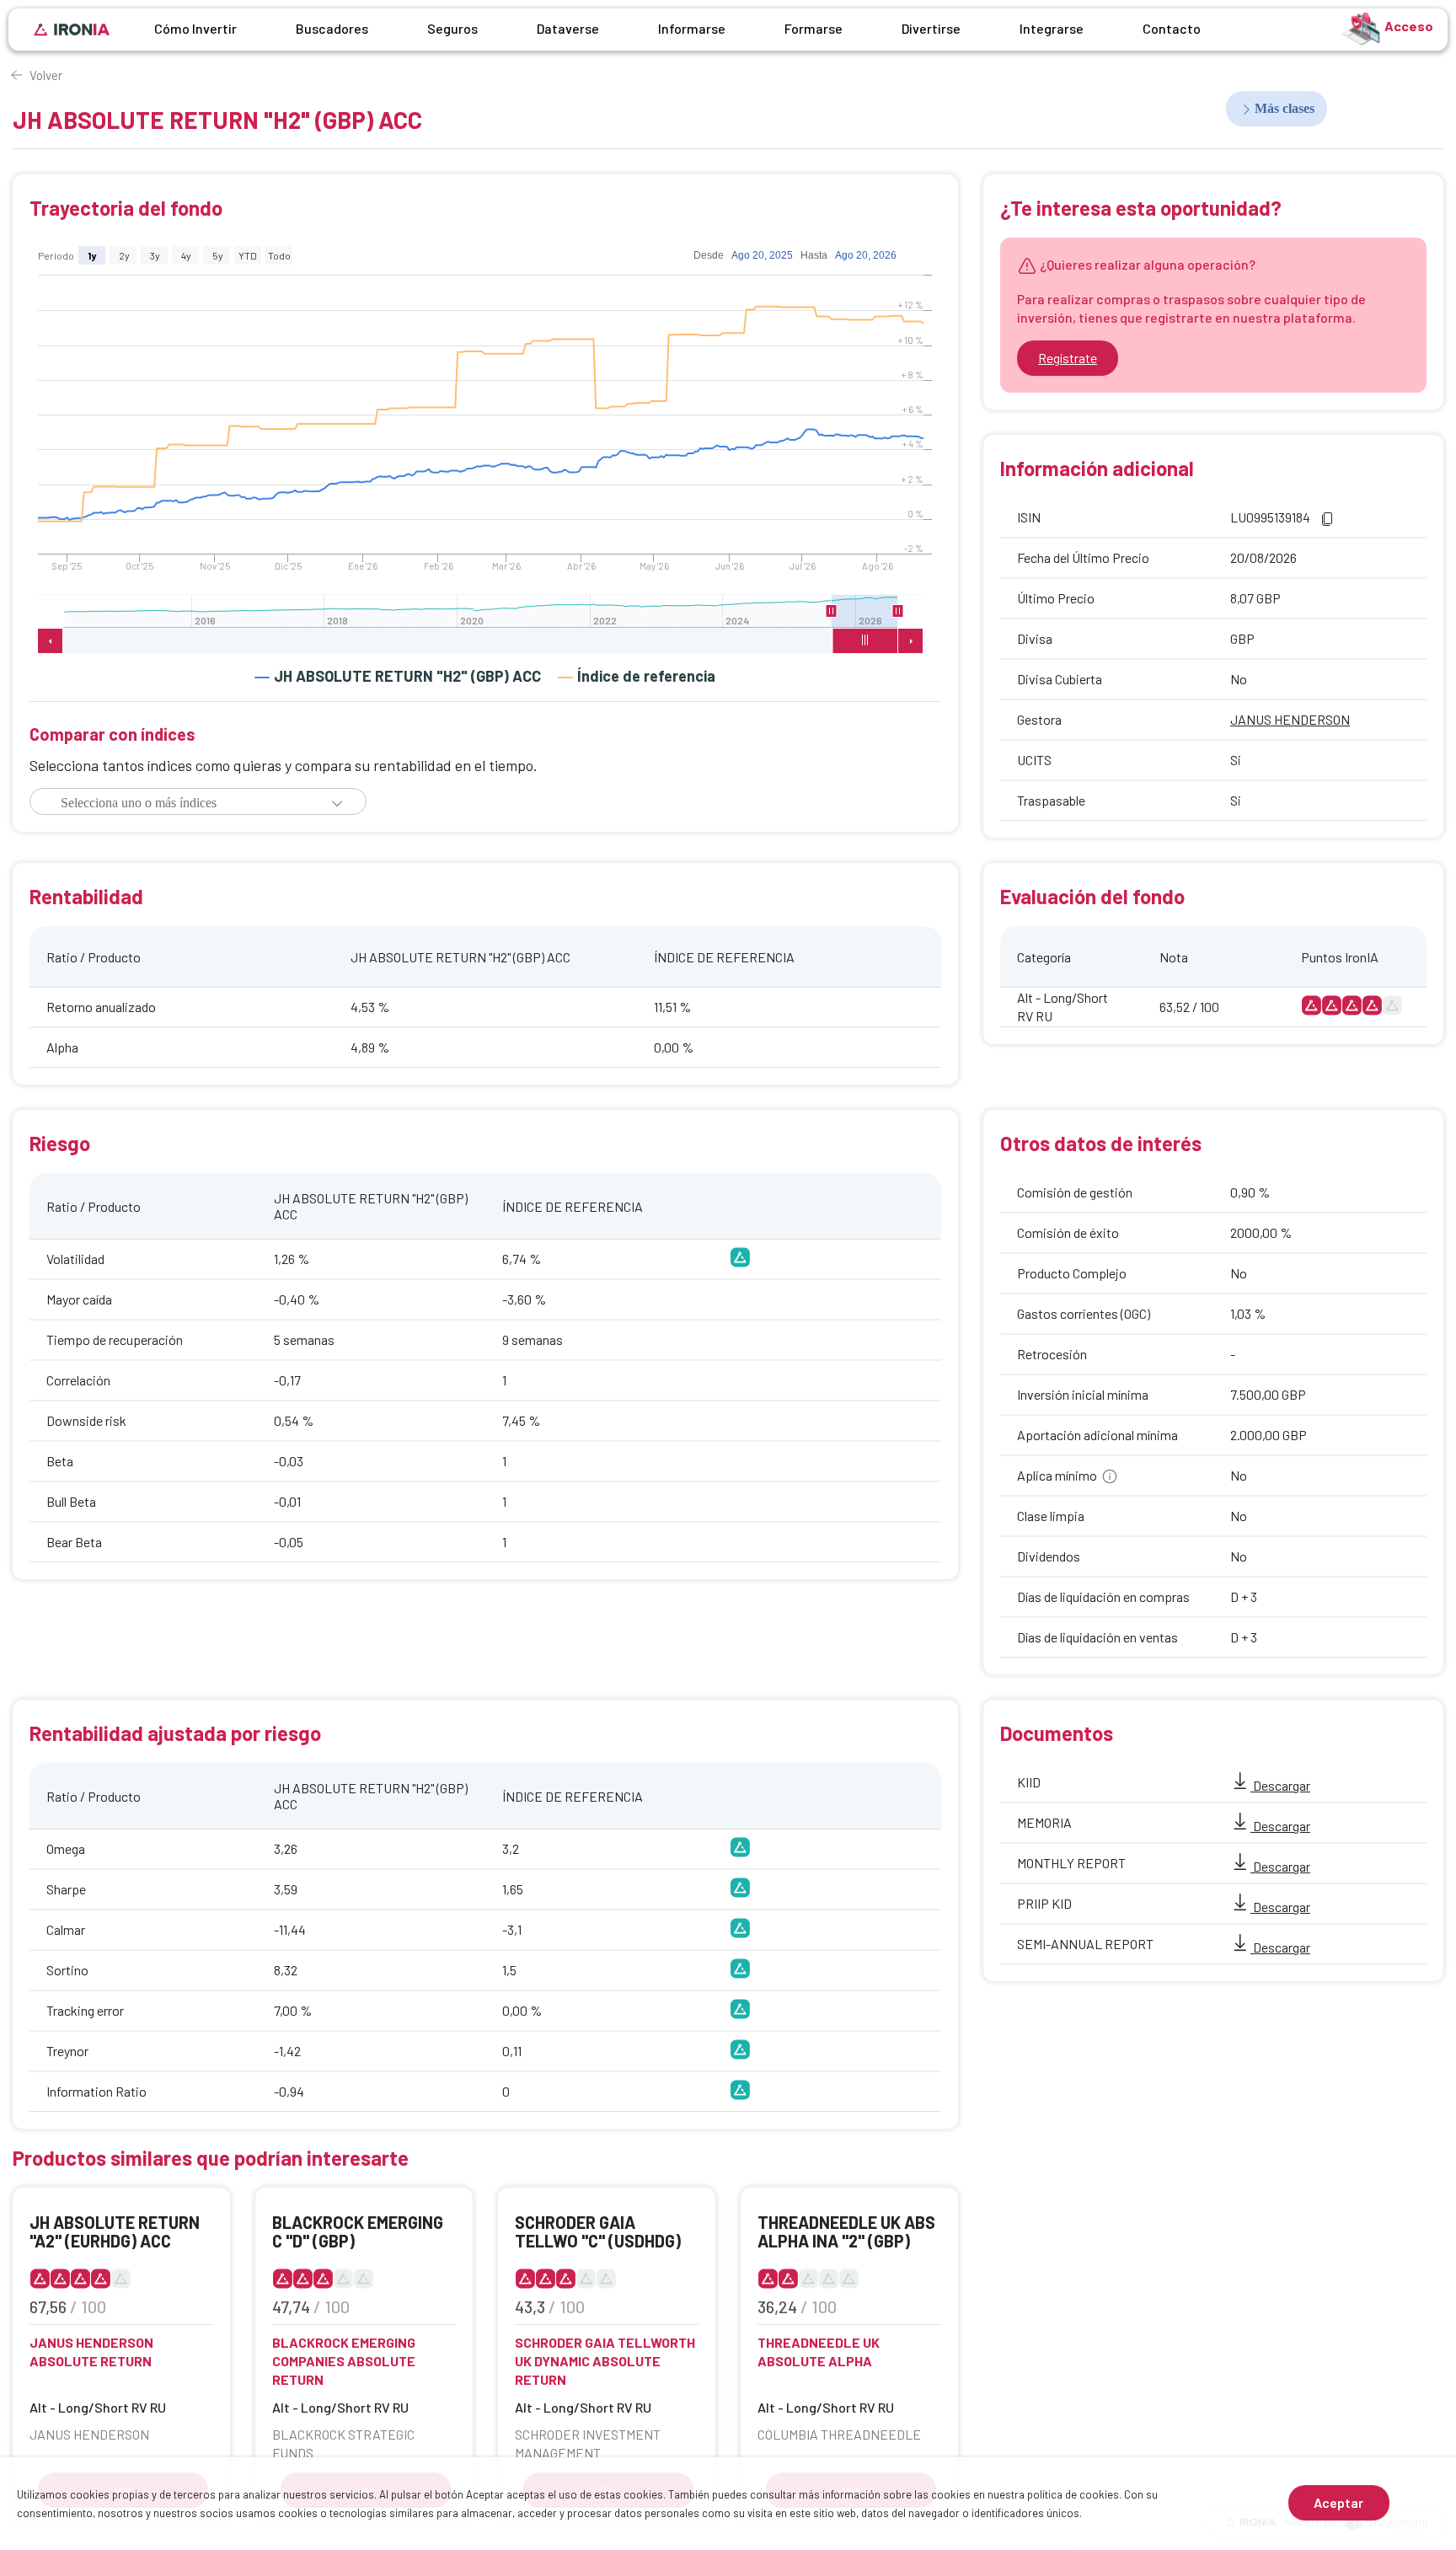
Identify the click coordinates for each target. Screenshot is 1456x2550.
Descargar (1280, 1785)
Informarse (692, 28)
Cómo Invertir (195, 28)
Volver (46, 75)
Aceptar (1338, 2502)
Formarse (814, 28)
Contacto (1172, 28)
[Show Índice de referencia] (637, 676)
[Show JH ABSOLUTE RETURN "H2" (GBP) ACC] (398, 676)
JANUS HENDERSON (1290, 719)
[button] (337, 803)
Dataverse (568, 28)
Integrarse (1052, 28)
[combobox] (188, 803)
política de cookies (1073, 2494)
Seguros (452, 28)
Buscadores (332, 28)
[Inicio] (72, 29)
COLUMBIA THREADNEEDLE (839, 2434)
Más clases (1285, 108)
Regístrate (1068, 358)
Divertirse (931, 28)
